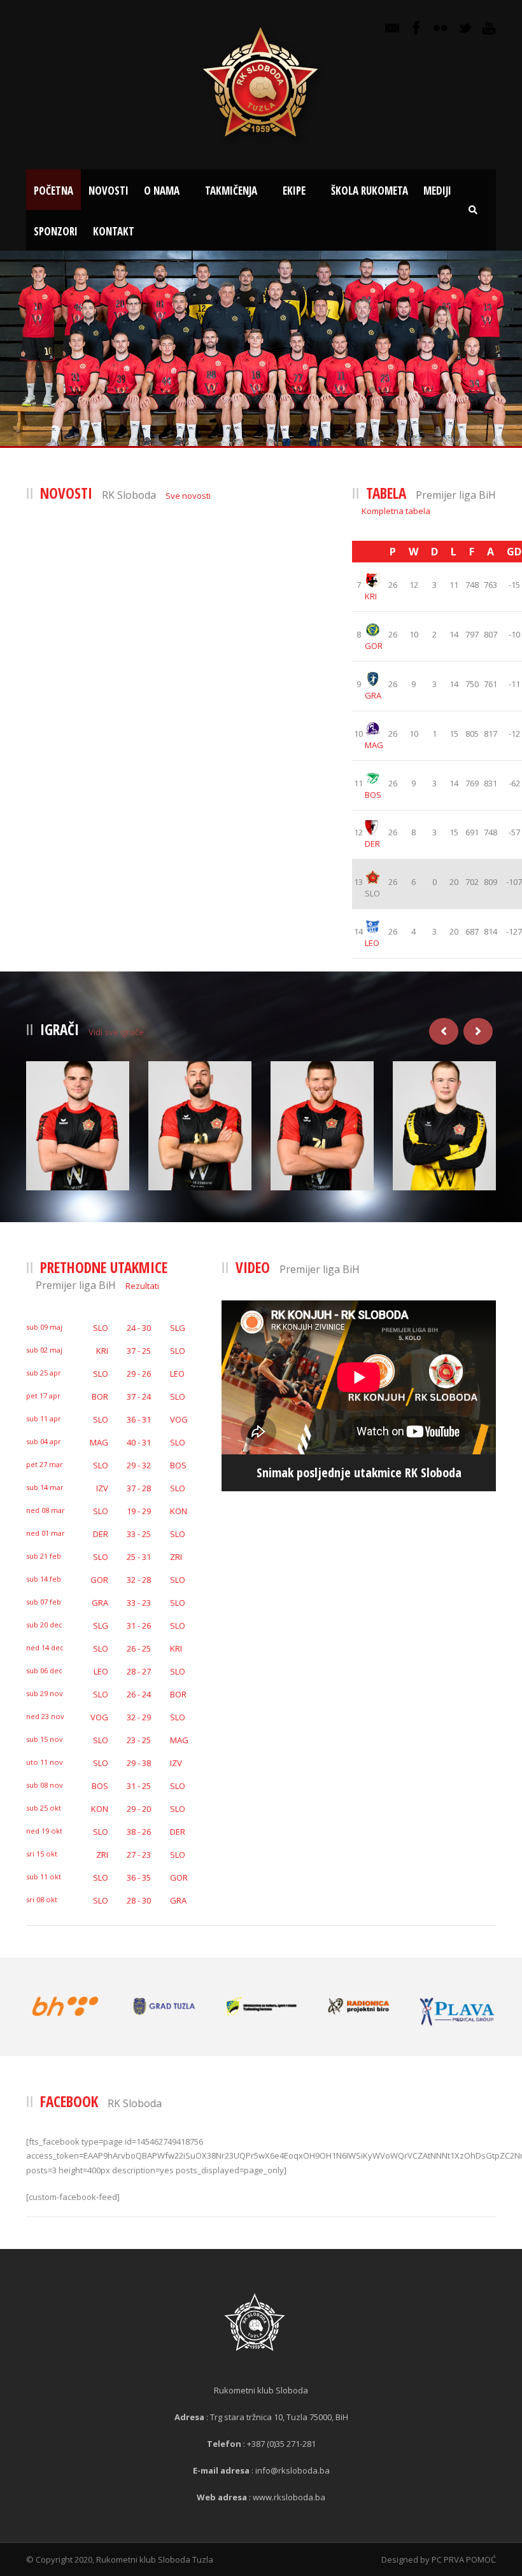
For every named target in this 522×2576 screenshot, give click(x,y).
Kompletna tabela (396, 511)
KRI (371, 596)
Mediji (437, 191)
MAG (374, 745)
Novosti (109, 191)
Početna (53, 191)
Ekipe (294, 191)
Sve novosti (188, 496)
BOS (373, 795)
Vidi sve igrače (116, 1032)
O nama (162, 191)
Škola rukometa (370, 191)
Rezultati (142, 1286)
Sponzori (56, 231)
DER (372, 844)
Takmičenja (231, 191)
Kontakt (114, 231)
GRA (373, 695)
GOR (374, 646)
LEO (372, 943)
